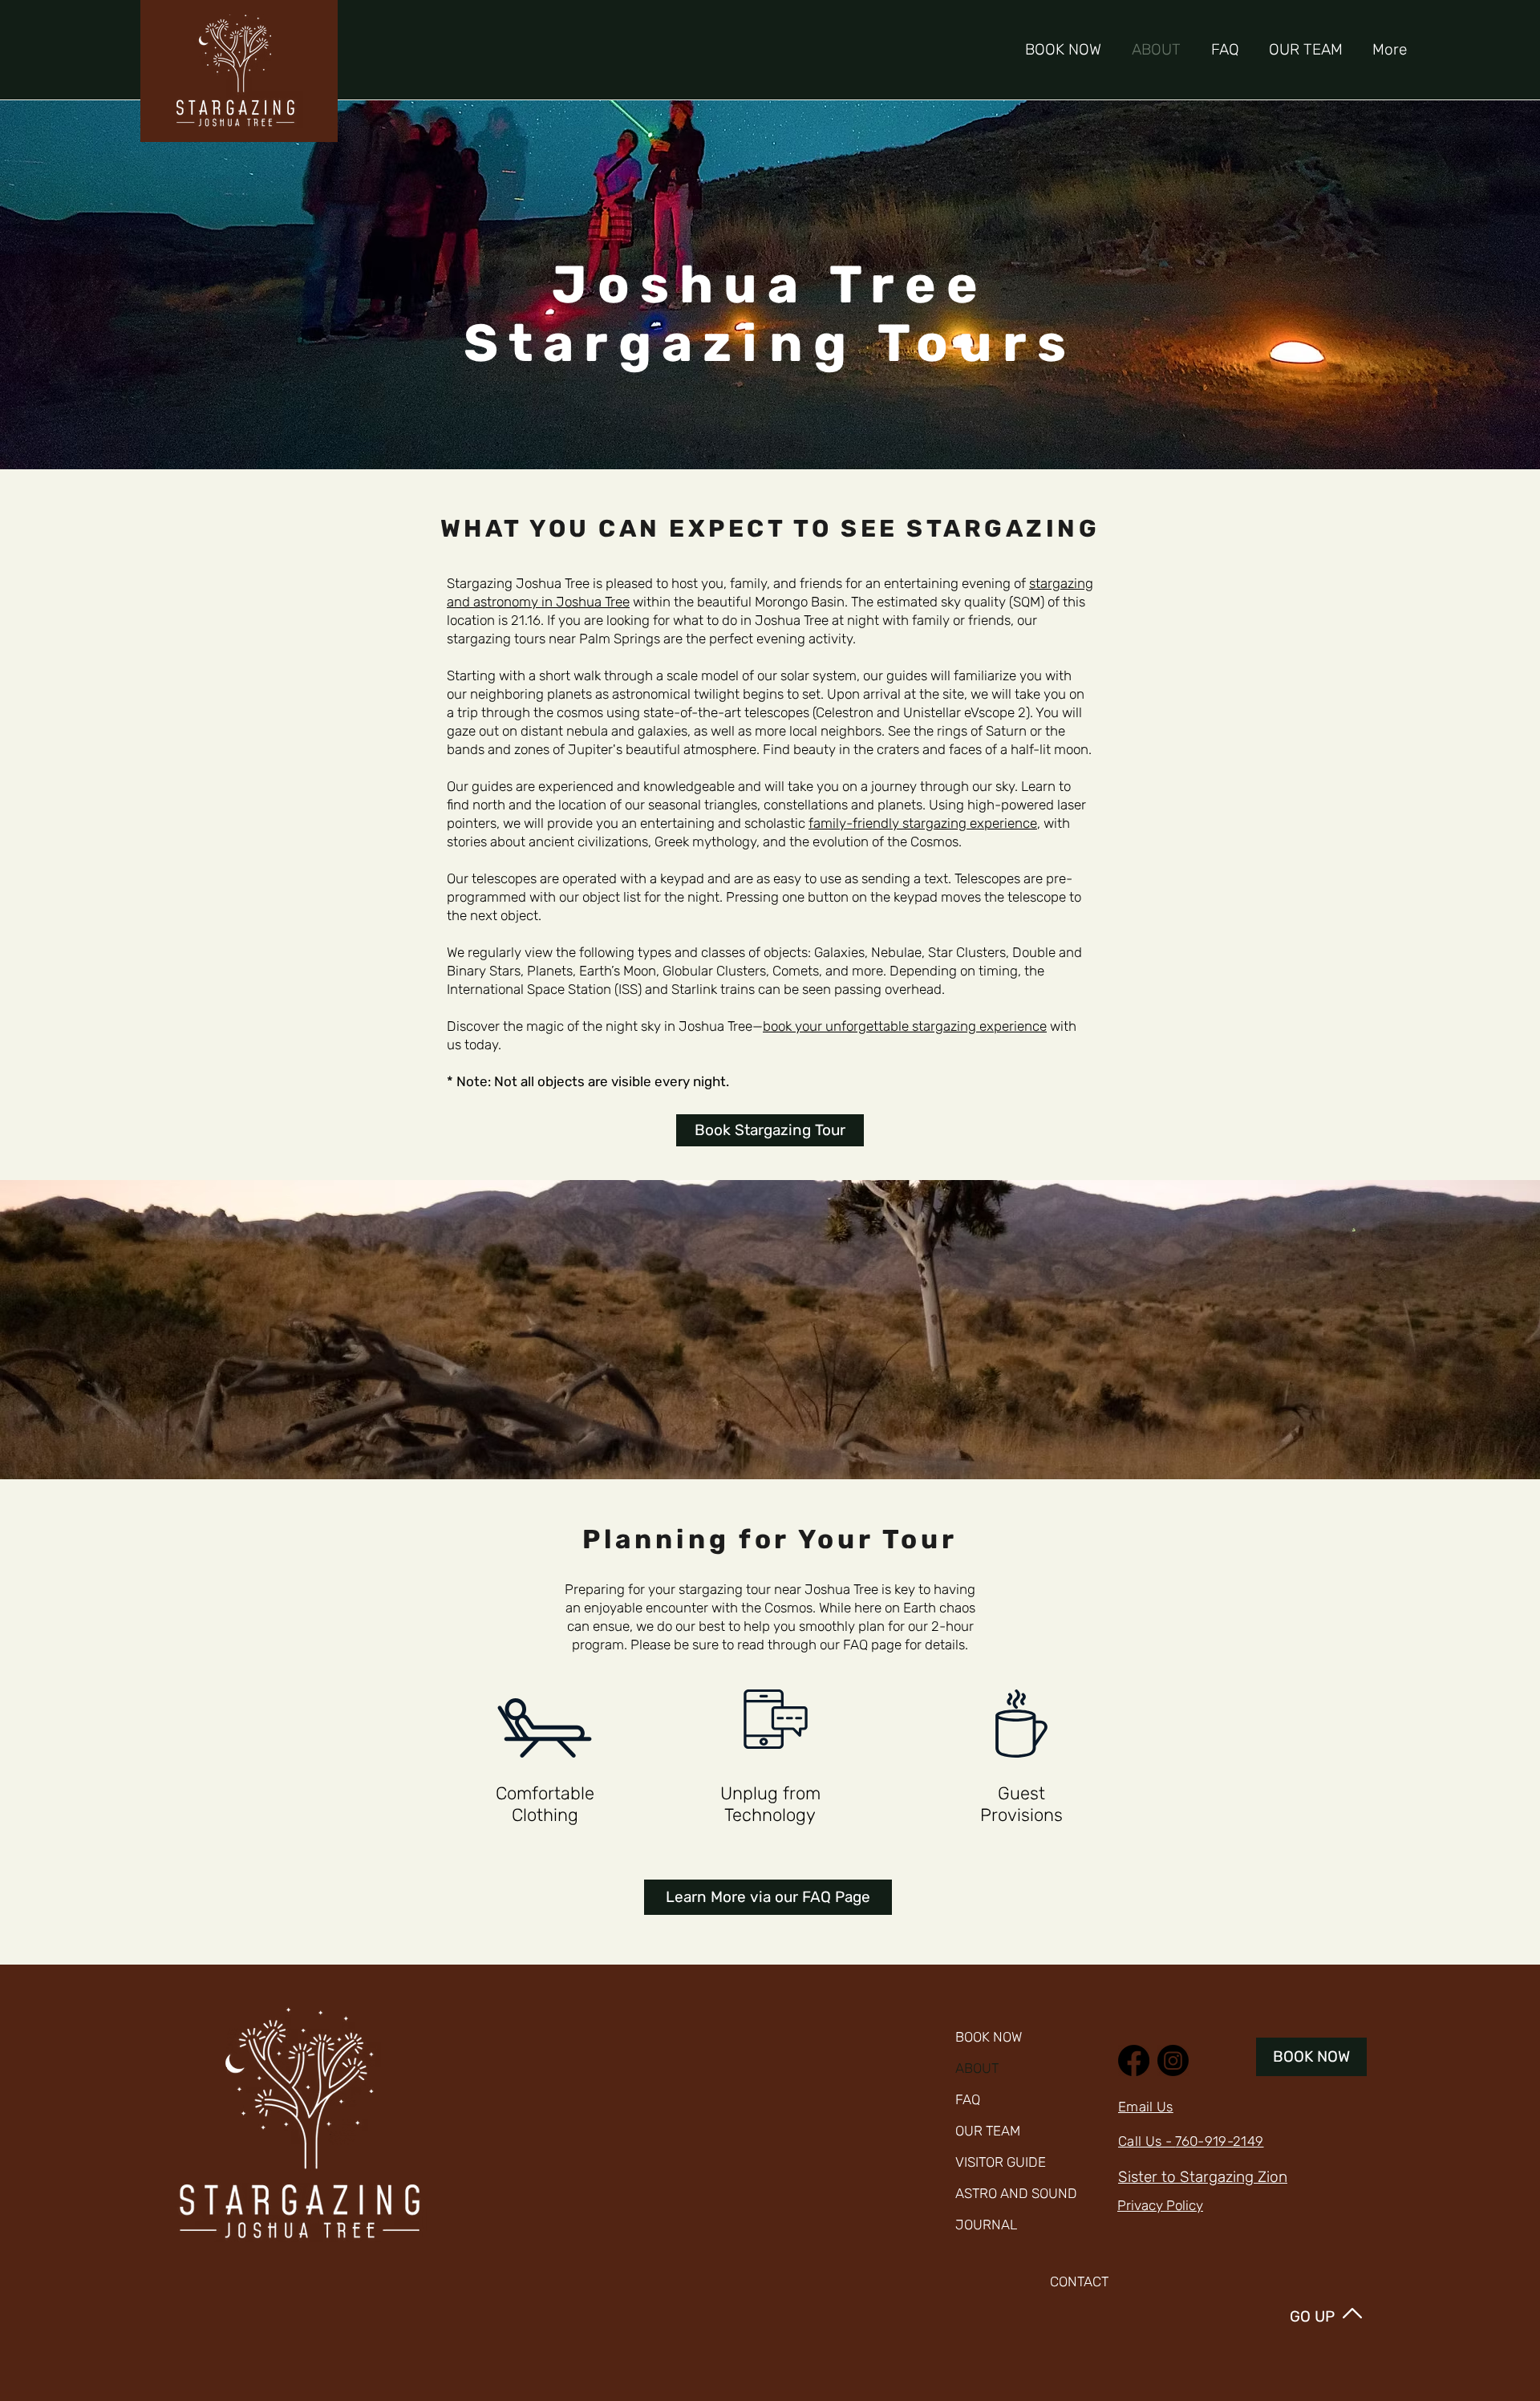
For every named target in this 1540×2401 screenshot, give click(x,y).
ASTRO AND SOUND (1003, 2193)
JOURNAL (986, 2225)
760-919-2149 (1219, 2141)
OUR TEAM (988, 2131)
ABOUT (977, 2068)
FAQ (968, 2099)
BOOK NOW (989, 2037)
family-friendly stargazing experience (923, 823)
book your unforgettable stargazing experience (905, 1026)
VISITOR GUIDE (1001, 2162)
